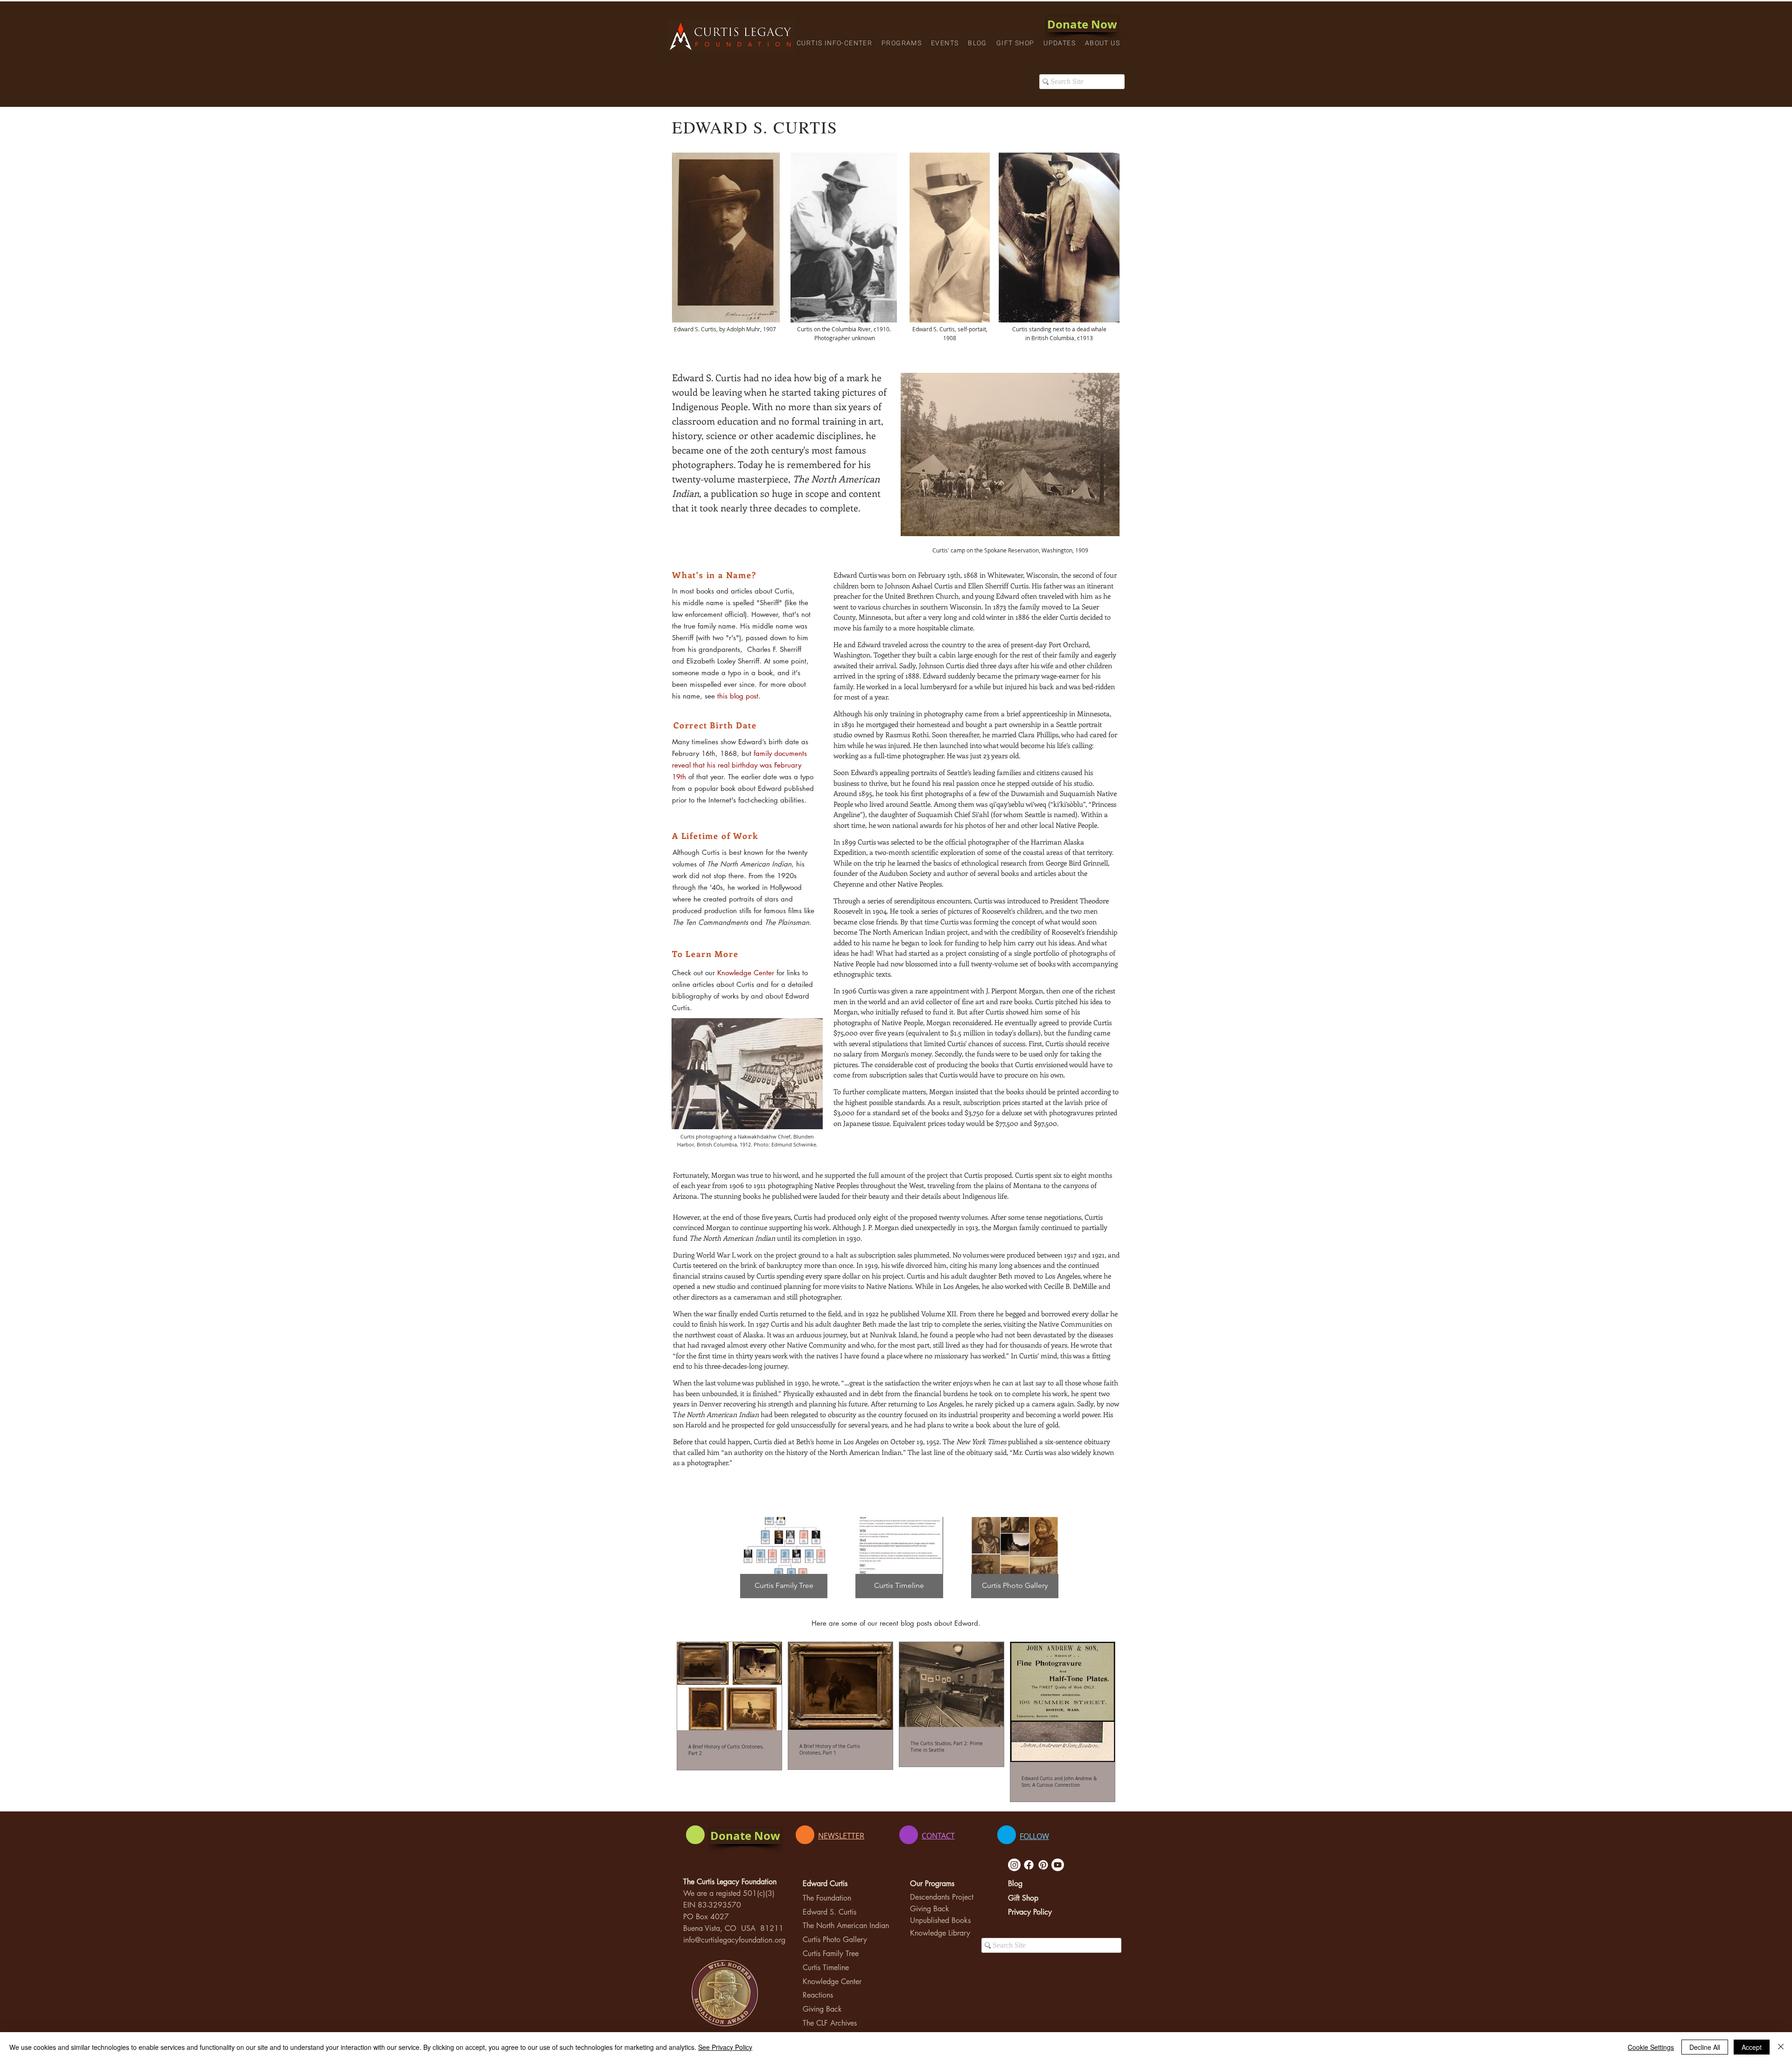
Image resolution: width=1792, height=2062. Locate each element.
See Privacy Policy (725, 2047)
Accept (1752, 2047)
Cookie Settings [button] (1651, 2047)
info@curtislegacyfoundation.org (734, 1940)
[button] (834, 44)
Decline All (1705, 2047)
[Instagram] (1014, 1865)
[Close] (1781, 2047)
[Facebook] (1029, 1865)
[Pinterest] (1043, 1865)
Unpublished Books (940, 1920)
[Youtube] (1058, 1865)
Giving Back (822, 2009)
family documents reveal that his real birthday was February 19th (739, 765)
